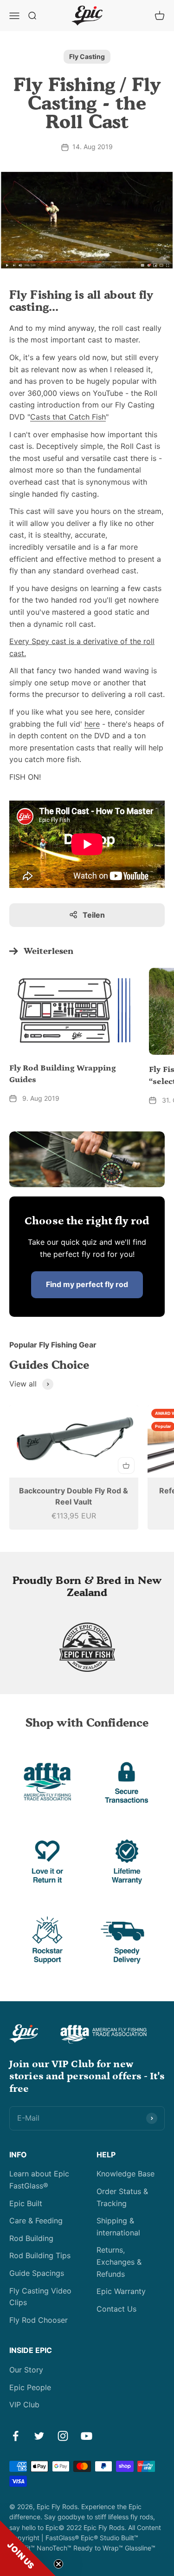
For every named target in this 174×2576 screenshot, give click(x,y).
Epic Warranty (121, 2291)
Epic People (30, 2387)
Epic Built (26, 2203)
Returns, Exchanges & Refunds (119, 2262)
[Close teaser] (58, 2564)
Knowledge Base (126, 2174)
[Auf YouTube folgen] (87, 2436)
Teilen (94, 915)
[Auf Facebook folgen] (16, 2436)
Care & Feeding (36, 2221)
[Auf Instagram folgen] (63, 2436)
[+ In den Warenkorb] (126, 1465)
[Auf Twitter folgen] (39, 2436)
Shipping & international (118, 2227)
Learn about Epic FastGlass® (39, 2180)
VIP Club (24, 2405)
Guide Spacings (37, 2273)
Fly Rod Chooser (39, 2320)
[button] (28, 2548)
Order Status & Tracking (122, 2197)
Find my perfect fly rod (87, 1284)
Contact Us (116, 2309)
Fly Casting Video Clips (40, 2297)
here (92, 724)
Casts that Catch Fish (68, 417)
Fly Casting (87, 56)
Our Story (26, 2370)
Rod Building (31, 2238)
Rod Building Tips (40, 2255)
